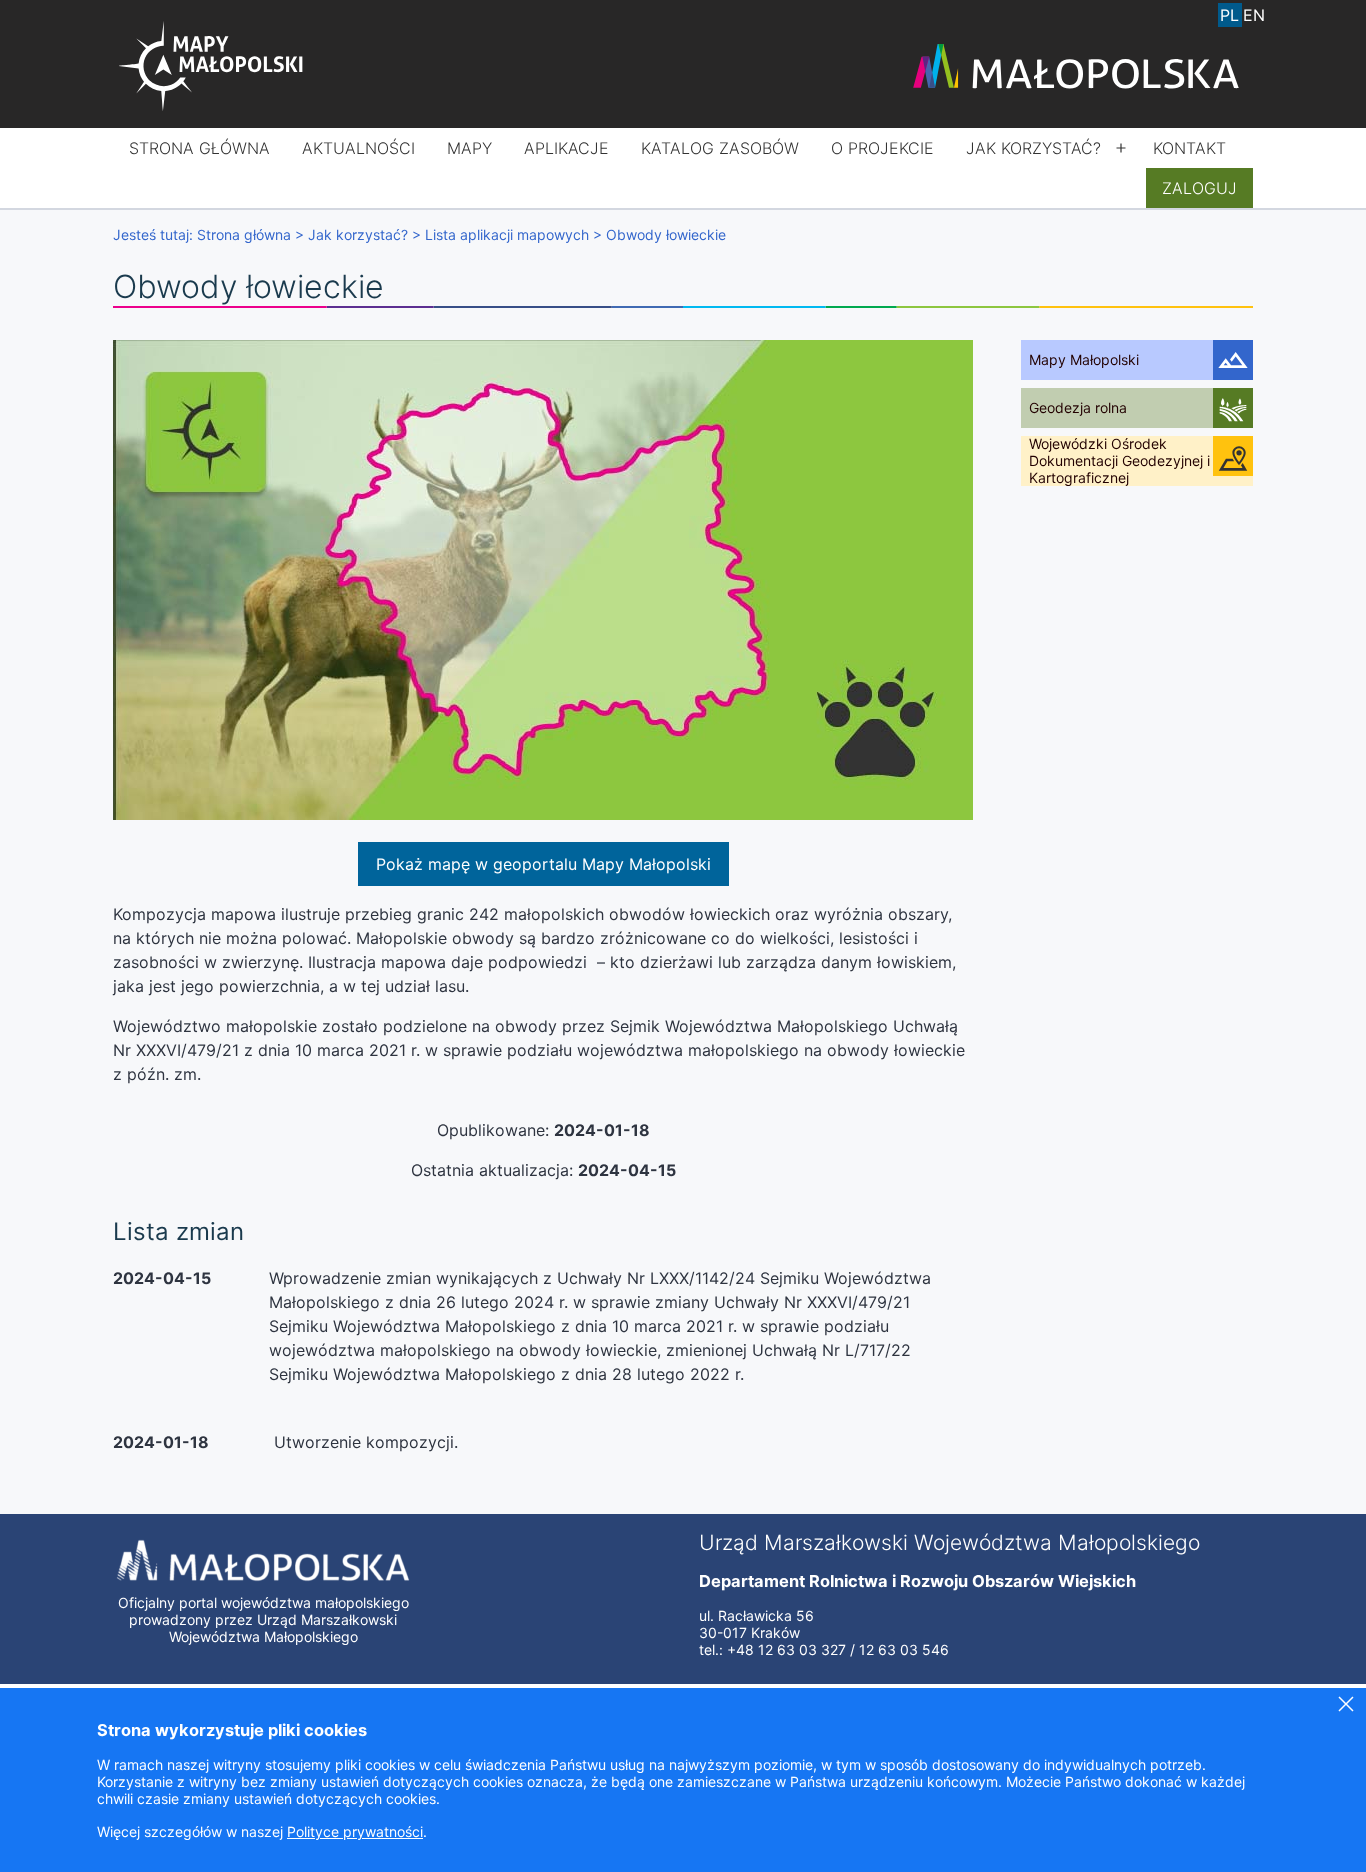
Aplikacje (566, 148)
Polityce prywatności (355, 1831)
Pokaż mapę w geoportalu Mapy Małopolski (543, 864)
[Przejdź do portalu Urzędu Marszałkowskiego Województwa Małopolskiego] (1076, 68)
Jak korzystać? (1033, 148)
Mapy (469, 148)
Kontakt (1189, 148)
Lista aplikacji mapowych (507, 234)
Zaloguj (1199, 188)
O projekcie (882, 148)
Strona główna (199, 148)
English (1254, 15)
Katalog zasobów (720, 148)
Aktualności (358, 148)
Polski (1230, 15)
